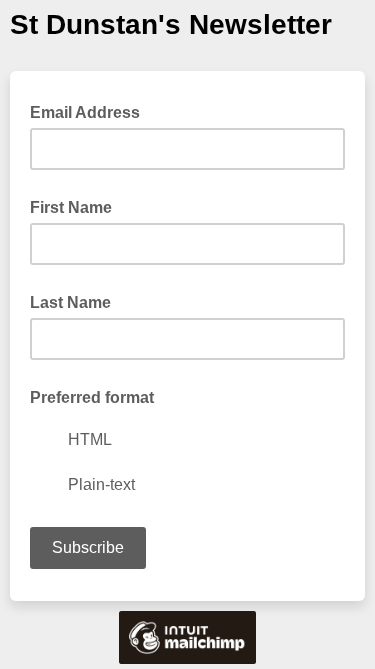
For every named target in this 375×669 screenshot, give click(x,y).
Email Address (91, 111)
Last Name (70, 302)
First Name (71, 207)
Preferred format (92, 397)
